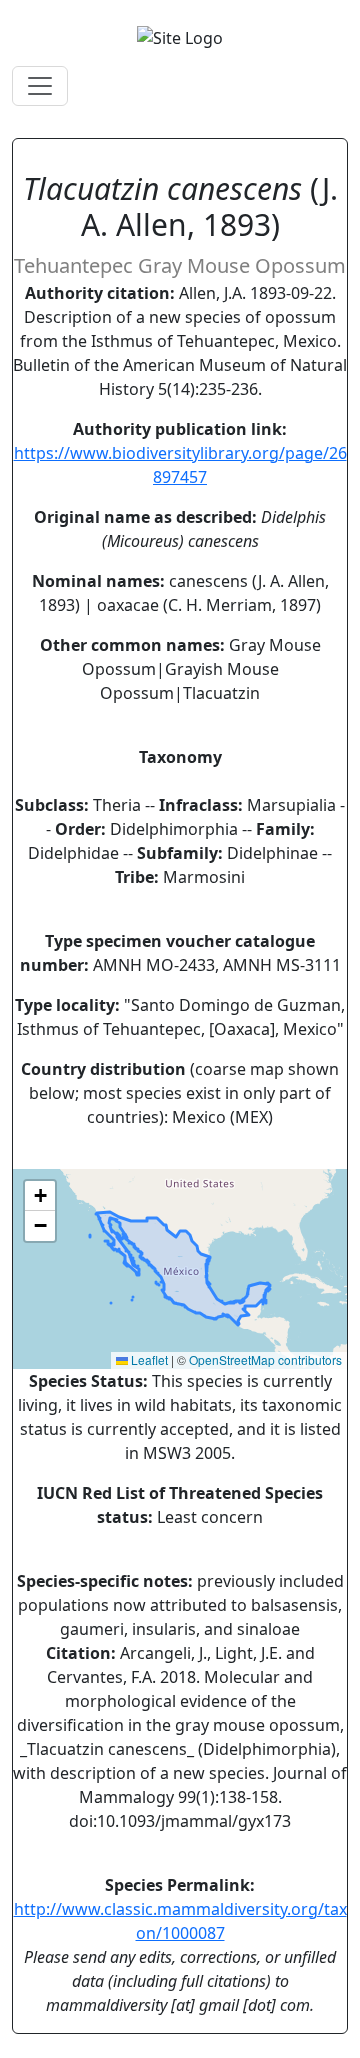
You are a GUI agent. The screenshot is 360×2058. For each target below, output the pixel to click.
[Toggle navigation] (40, 86)
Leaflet (148, 1359)
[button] (40, 1196)
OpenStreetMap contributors (265, 1359)
